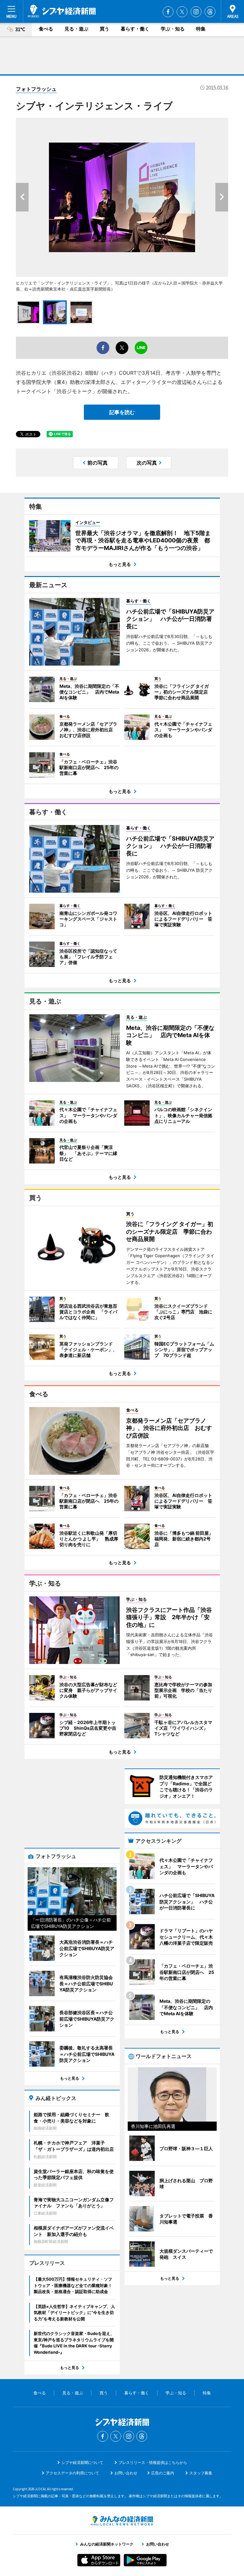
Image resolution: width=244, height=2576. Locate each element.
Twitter (182, 12)
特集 (201, 29)
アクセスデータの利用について (72, 2473)
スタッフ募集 (201, 2473)
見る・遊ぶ (76, 29)
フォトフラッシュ (36, 89)
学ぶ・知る (173, 29)
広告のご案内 (163, 2473)
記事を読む (122, 412)
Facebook (168, 12)
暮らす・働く (135, 29)
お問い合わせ (126, 2473)
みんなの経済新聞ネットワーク (122, 2521)
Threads (210, 12)
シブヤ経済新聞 (62, 11)
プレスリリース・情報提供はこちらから (153, 2462)
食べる (46, 29)
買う (105, 29)
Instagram (196, 12)
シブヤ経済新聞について (82, 2462)
